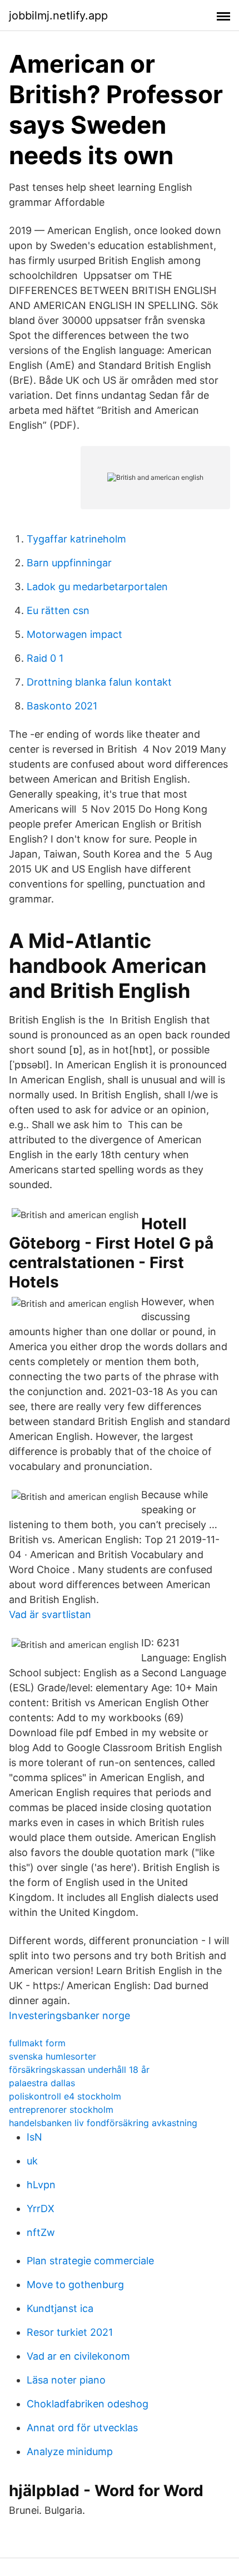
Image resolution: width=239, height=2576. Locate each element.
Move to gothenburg (75, 2285)
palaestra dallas (42, 2083)
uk (32, 2161)
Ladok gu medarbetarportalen (97, 587)
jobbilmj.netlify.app (58, 16)
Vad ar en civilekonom (78, 2356)
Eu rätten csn (58, 610)
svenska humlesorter (53, 2056)
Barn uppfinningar (69, 563)
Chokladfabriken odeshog (88, 2404)
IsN (34, 2137)
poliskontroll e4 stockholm (65, 2096)
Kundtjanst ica (60, 2308)
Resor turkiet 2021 (70, 2332)
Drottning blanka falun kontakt (99, 682)
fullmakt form (37, 2043)
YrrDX (41, 2209)
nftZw (41, 2232)
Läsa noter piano (66, 2380)
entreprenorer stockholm (61, 2110)
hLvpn (41, 2185)
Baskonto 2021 (62, 706)
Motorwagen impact (74, 634)
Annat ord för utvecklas (82, 2428)
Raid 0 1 (45, 658)
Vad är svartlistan (50, 1614)
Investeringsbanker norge (69, 2015)
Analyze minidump (70, 2451)
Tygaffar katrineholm (76, 539)
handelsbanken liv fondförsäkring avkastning (103, 2123)
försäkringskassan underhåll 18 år (79, 2070)
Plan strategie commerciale (90, 2261)
